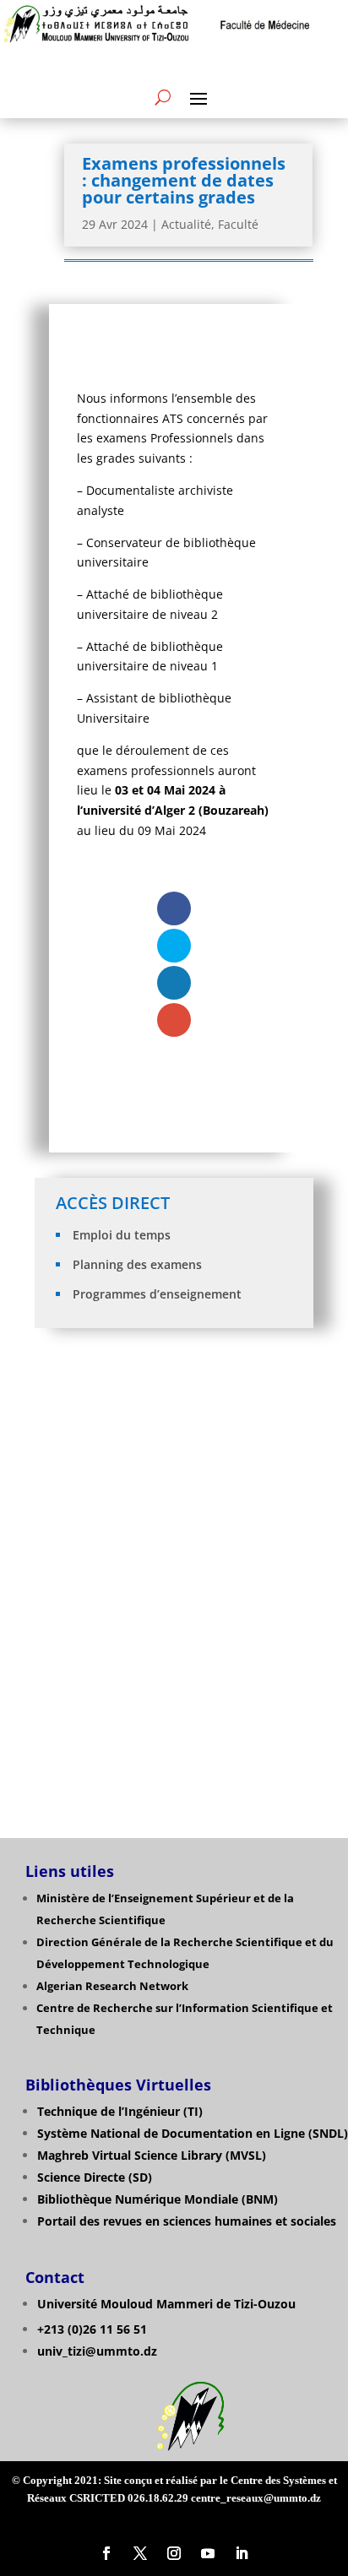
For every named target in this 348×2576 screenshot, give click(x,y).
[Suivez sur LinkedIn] (242, 2553)
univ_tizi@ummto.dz (97, 2351)
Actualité (186, 224)
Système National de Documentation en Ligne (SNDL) (193, 2133)
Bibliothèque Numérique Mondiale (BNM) (158, 2199)
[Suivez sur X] (140, 2553)
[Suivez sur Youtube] (208, 2553)
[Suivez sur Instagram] (174, 2553)
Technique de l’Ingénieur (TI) (120, 2111)
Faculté (238, 224)
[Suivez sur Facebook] (106, 2553)
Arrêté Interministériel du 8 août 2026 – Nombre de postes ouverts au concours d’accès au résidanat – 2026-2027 (175, 1419)
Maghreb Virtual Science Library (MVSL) (152, 2155)
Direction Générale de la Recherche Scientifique (169, 1942)
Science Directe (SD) (95, 2177)
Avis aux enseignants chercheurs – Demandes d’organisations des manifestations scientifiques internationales (175, 1485)
